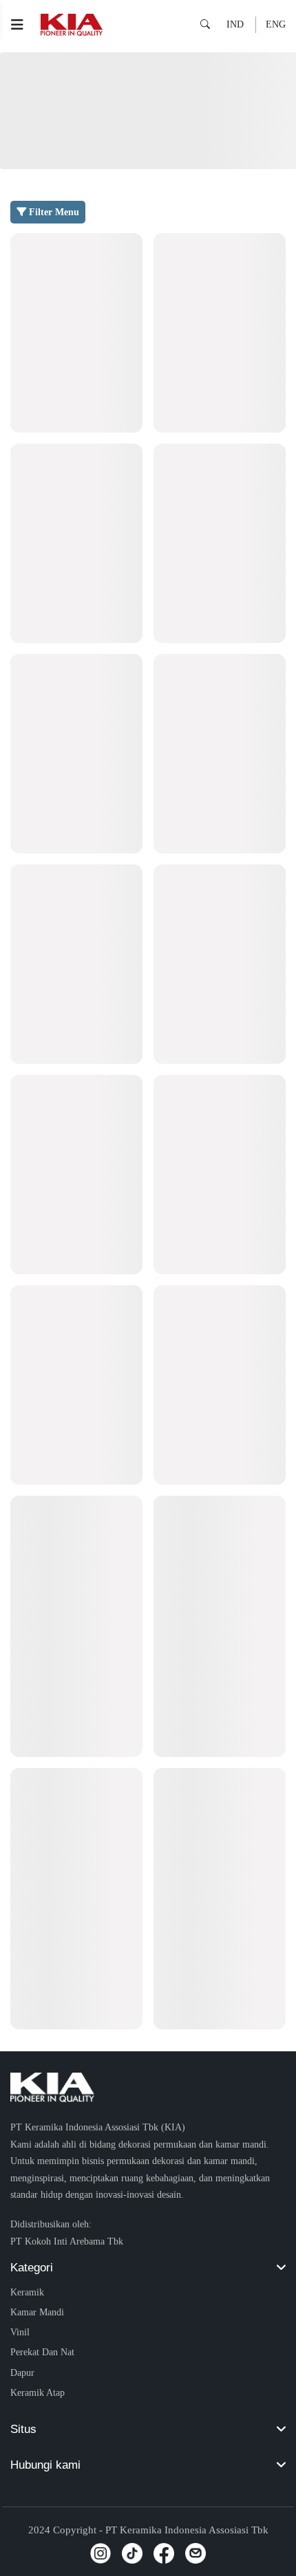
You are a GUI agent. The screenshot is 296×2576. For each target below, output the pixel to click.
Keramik (27, 2292)
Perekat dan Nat (42, 2352)
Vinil (20, 2332)
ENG (276, 24)
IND (235, 24)
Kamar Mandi (37, 2312)
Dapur (22, 2372)
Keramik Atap (38, 2392)
